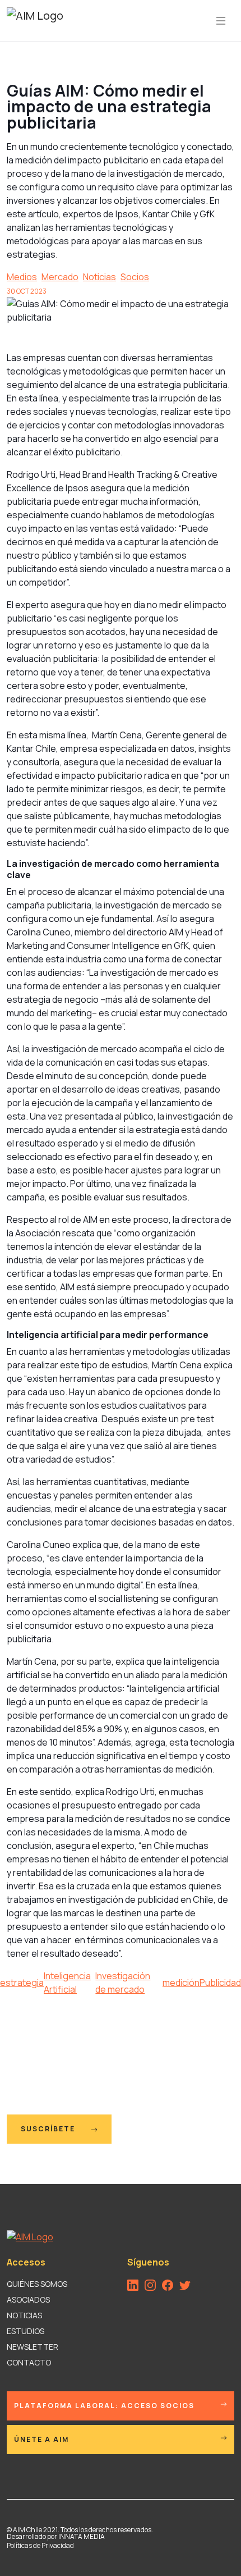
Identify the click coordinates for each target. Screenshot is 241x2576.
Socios (135, 277)
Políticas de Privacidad (40, 2545)
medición (181, 1983)
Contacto (29, 2362)
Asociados (28, 2299)
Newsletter (33, 2347)
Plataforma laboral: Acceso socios (104, 2406)
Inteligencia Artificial (67, 1983)
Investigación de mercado (123, 1983)
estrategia (22, 1983)
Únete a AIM (41, 2439)
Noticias (99, 277)
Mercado (60, 277)
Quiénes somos (37, 2284)
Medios (22, 277)
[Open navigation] (221, 21)
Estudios (26, 2331)
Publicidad (220, 1983)
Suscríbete (49, 2129)
